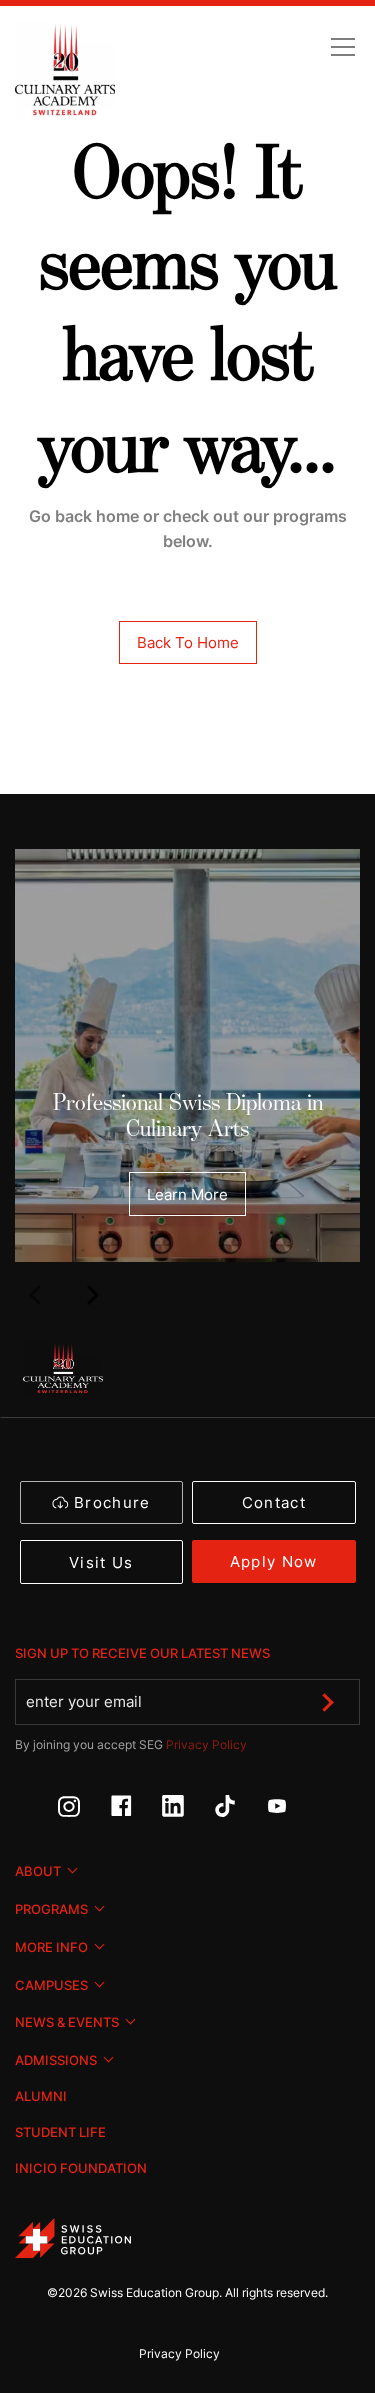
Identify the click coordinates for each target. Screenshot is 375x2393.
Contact (274, 1502)
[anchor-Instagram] (84, 1811)
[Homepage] (65, 71)
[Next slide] (92, 1294)
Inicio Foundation (81, 2168)
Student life (60, 2132)
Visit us (101, 1562)
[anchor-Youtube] (292, 1811)
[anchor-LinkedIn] (188, 1811)
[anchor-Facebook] (136, 1811)
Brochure (112, 1502)
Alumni (41, 2096)
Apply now (274, 1561)
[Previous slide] (34, 1294)
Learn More (187, 1194)
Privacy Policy (206, 1744)
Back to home (188, 642)
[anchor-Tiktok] (240, 1811)
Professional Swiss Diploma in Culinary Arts (188, 1116)
